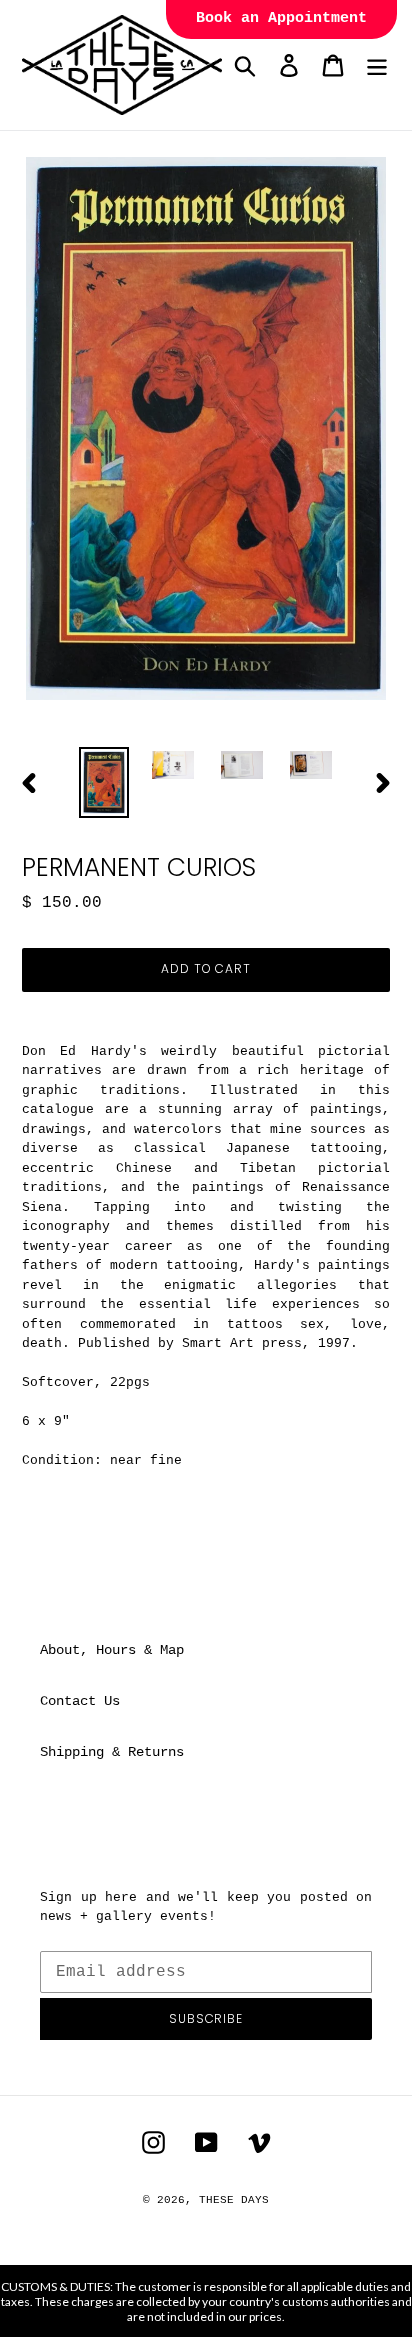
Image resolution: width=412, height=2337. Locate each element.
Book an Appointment (281, 18)
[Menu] (377, 65)
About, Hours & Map (112, 1650)
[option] (104, 782)
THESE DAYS (234, 2200)
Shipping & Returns (112, 1752)
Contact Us (80, 1701)
